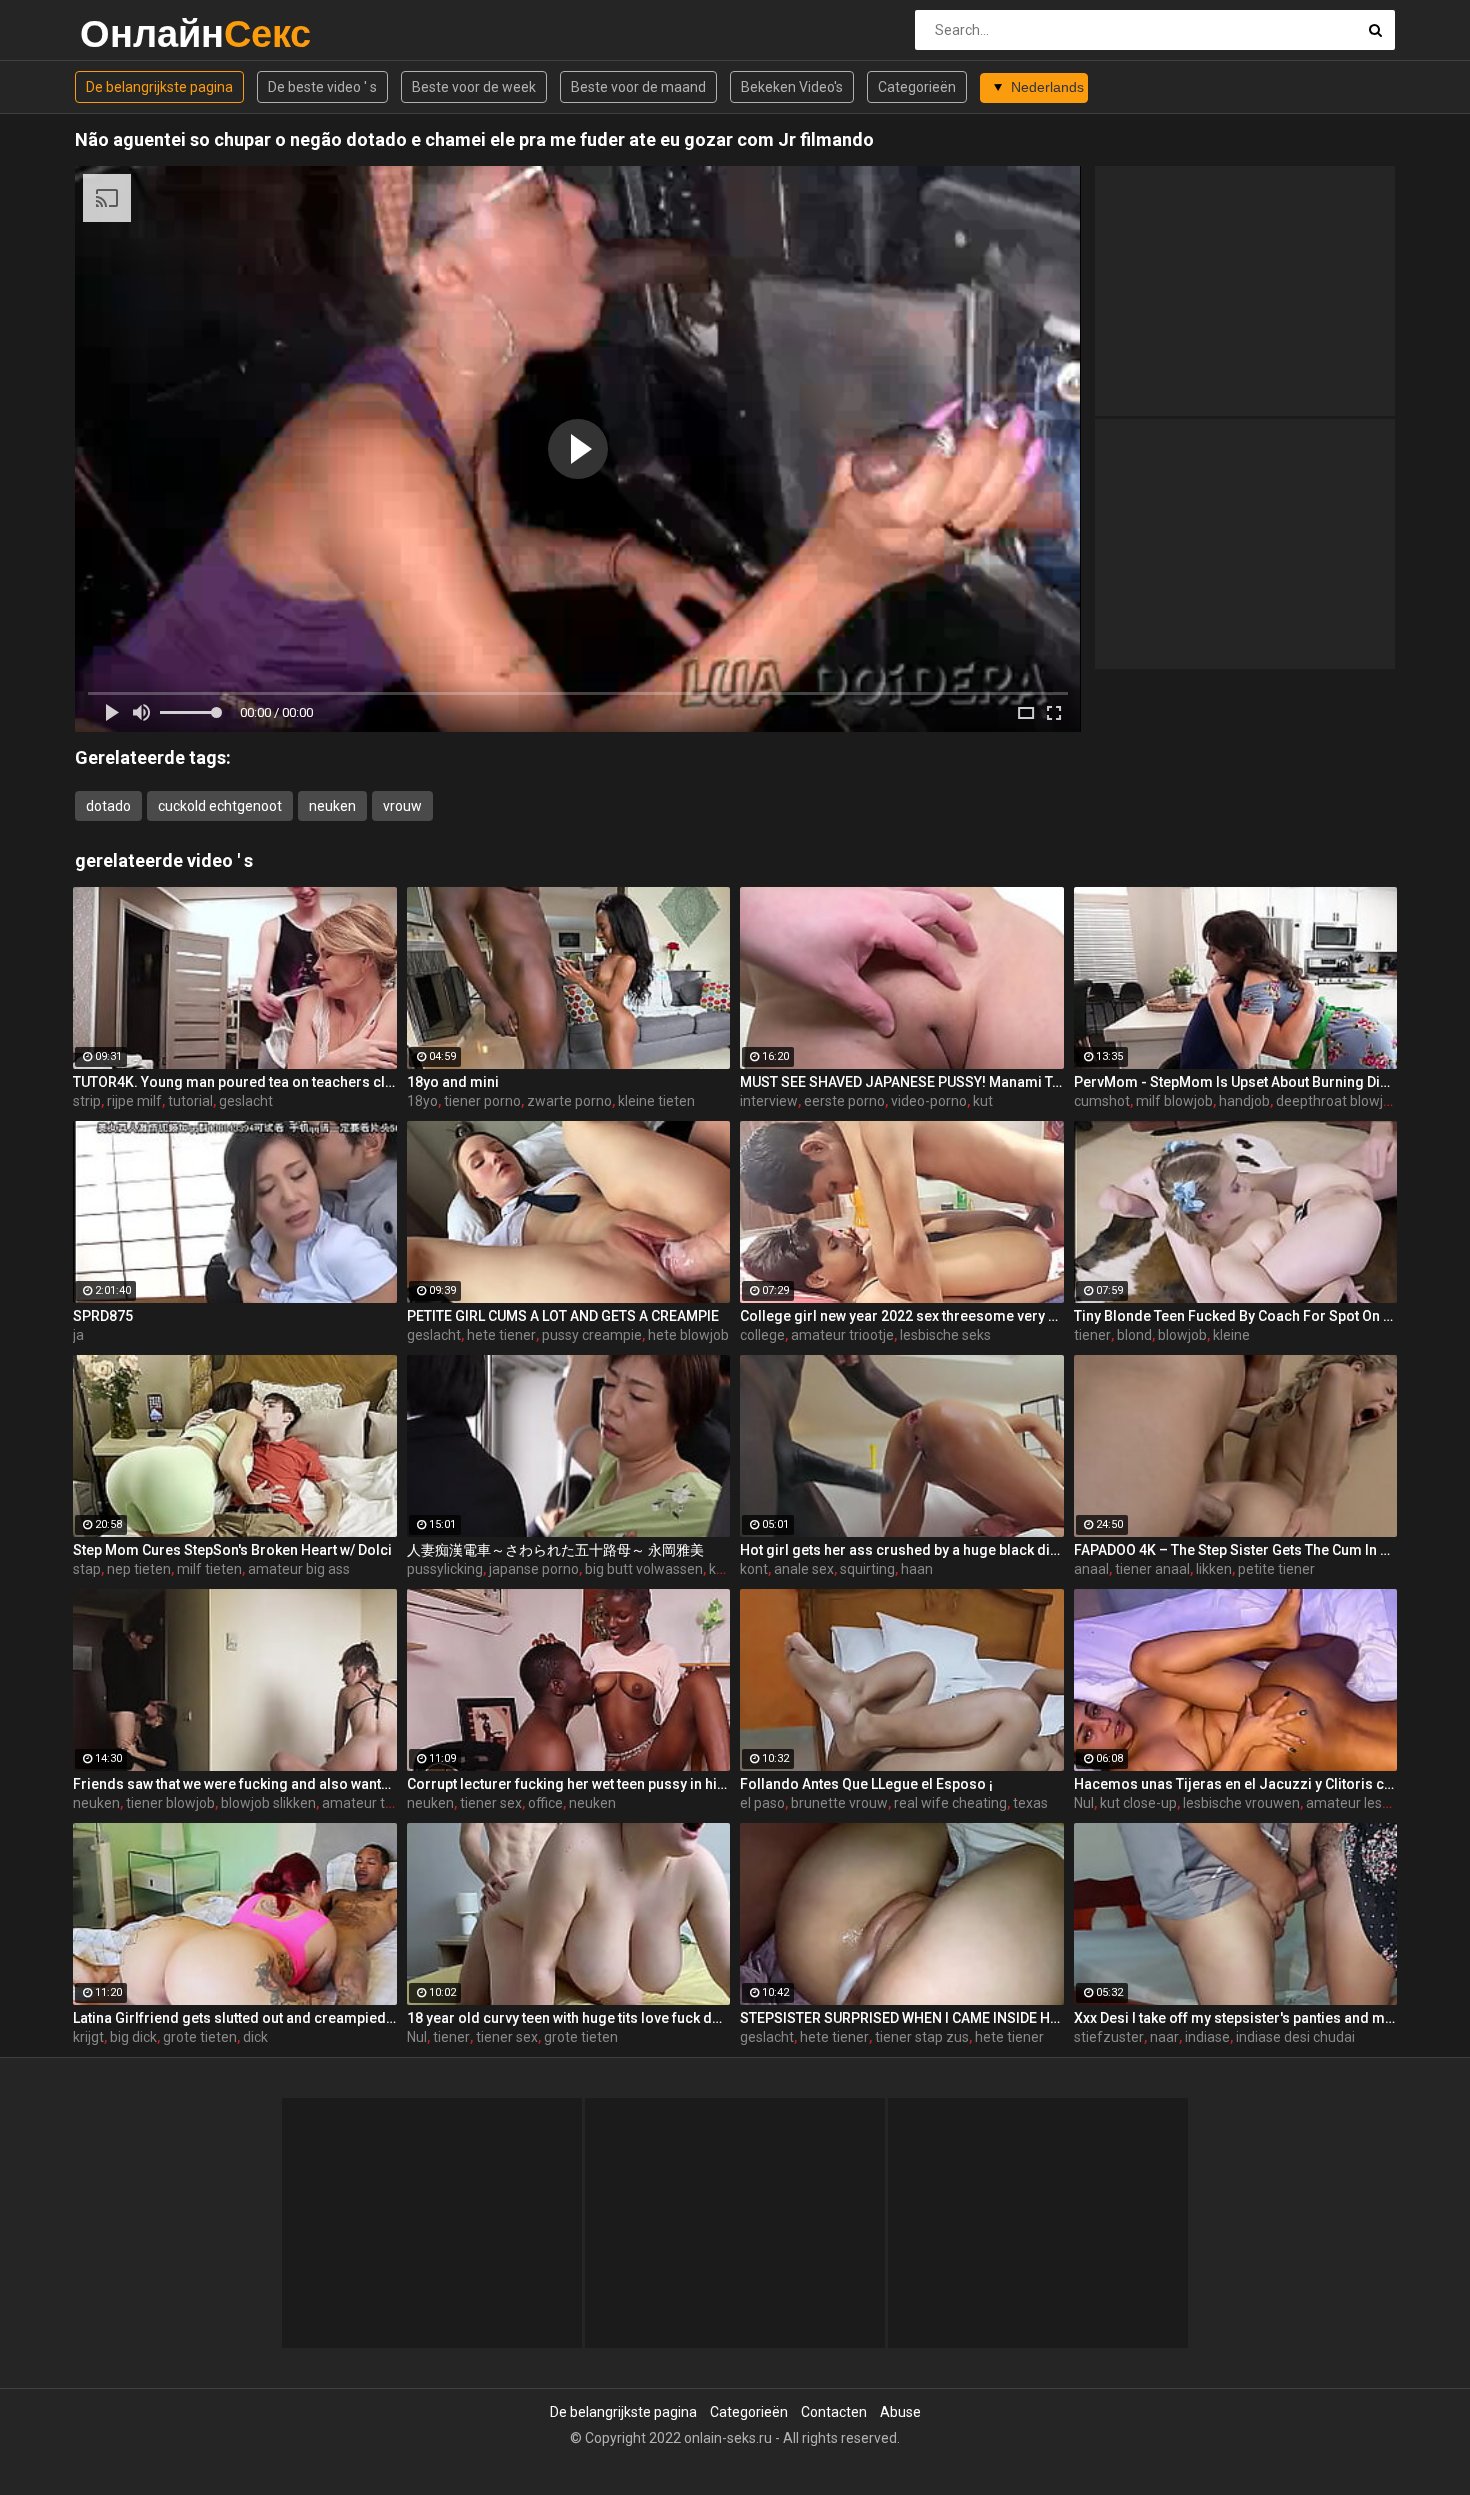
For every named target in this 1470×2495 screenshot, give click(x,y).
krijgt (88, 2037)
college (762, 1335)
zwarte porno (569, 1101)
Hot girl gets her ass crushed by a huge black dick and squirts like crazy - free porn (902, 1550)
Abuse (900, 2412)
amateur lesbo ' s (1360, 1803)
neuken (332, 806)
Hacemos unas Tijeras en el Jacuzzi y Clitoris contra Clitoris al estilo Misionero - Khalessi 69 (1236, 1784)
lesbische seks (945, 1335)
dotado (108, 806)
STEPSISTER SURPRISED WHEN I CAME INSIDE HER (902, 2018)
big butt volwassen (644, 1569)
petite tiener (1276, 1569)
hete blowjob (688, 1335)
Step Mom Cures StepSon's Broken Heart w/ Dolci (232, 1550)
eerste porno (844, 1101)
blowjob (1182, 1335)
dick (255, 2037)
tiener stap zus (922, 2037)
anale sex (804, 1569)
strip (87, 1101)
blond (1134, 1335)
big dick (133, 2037)
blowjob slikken (268, 1803)
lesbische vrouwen (1241, 1803)
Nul (1084, 1803)
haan (917, 1569)
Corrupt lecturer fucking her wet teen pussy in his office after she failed (569, 1784)
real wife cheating (950, 1803)
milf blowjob (1174, 1101)
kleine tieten (656, 1101)
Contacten (834, 2412)
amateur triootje (842, 1335)
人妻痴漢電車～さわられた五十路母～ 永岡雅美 (555, 1550)
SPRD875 (103, 1316)
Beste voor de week (474, 87)
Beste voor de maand (638, 87)
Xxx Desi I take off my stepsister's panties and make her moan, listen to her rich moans (1236, 2018)
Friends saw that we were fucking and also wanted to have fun (235, 1784)
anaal (1091, 1569)
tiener (1092, 1335)
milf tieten (209, 1569)
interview (769, 1101)
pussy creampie (592, 1335)
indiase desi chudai (1295, 2037)
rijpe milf (134, 1101)
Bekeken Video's (792, 87)
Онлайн (132, 33)
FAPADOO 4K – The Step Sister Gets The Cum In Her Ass (1236, 1550)
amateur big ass (299, 1569)
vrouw (402, 806)
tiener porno (482, 1101)
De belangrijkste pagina (159, 87)
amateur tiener (369, 1803)
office (545, 1803)
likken (1214, 1569)
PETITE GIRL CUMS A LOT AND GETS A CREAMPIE (563, 1316)
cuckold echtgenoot (220, 806)
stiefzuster (1109, 2037)
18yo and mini (453, 1082)
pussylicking (445, 1569)
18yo (422, 1101)
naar (1164, 2037)
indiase (1207, 2037)
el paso (762, 1803)
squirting (867, 1569)
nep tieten (139, 1569)
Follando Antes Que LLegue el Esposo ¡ (866, 1784)
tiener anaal (1152, 1569)
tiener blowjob (170, 1803)
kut (983, 1101)
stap (87, 1569)
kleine (1231, 1335)
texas (1030, 1803)
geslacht (246, 1101)
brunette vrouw (839, 1803)
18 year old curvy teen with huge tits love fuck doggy (569, 2018)
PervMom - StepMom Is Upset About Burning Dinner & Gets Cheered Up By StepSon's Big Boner (1236, 1082)
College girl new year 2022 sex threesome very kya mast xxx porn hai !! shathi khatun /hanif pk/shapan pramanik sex (902, 1316)
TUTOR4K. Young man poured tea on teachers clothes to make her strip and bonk (235, 1082)
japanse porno (534, 1569)
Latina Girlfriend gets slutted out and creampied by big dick (235, 2018)
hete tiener (501, 1335)
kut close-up (1138, 1803)
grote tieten (200, 2037)
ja (78, 1335)
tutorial (190, 1101)
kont (723, 1569)
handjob (1244, 1101)
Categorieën (917, 87)
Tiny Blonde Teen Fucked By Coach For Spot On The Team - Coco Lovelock (1236, 1316)
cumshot (1102, 1101)
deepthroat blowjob (1337, 1101)
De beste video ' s (322, 87)
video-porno (929, 1101)
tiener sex (491, 1803)
